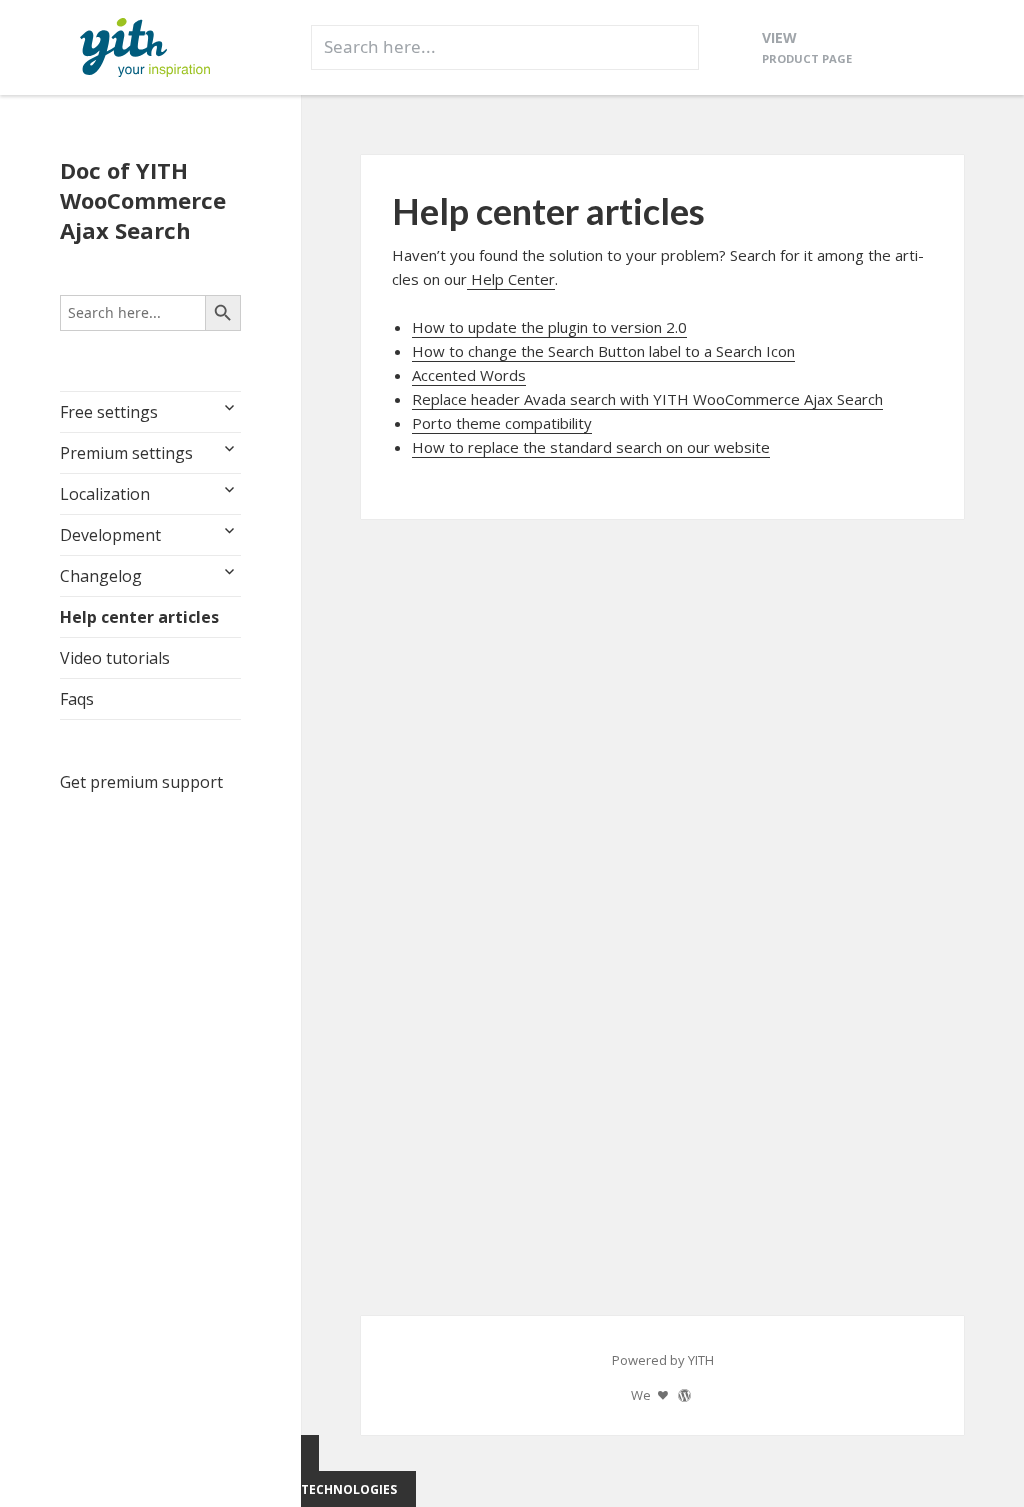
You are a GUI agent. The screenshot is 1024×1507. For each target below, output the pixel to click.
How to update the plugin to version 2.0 (549, 327)
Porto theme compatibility (502, 423)
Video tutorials (115, 658)
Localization (105, 494)
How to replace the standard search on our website (591, 447)
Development (110, 535)
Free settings (109, 412)
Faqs (77, 699)
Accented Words (469, 375)
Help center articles (139, 617)
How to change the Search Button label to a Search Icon (603, 351)
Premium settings (126, 453)
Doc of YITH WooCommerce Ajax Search (143, 200)
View (807, 46)
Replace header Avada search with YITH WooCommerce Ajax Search (647, 399)
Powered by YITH (663, 1360)
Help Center (511, 279)
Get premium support (141, 782)
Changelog (101, 576)
